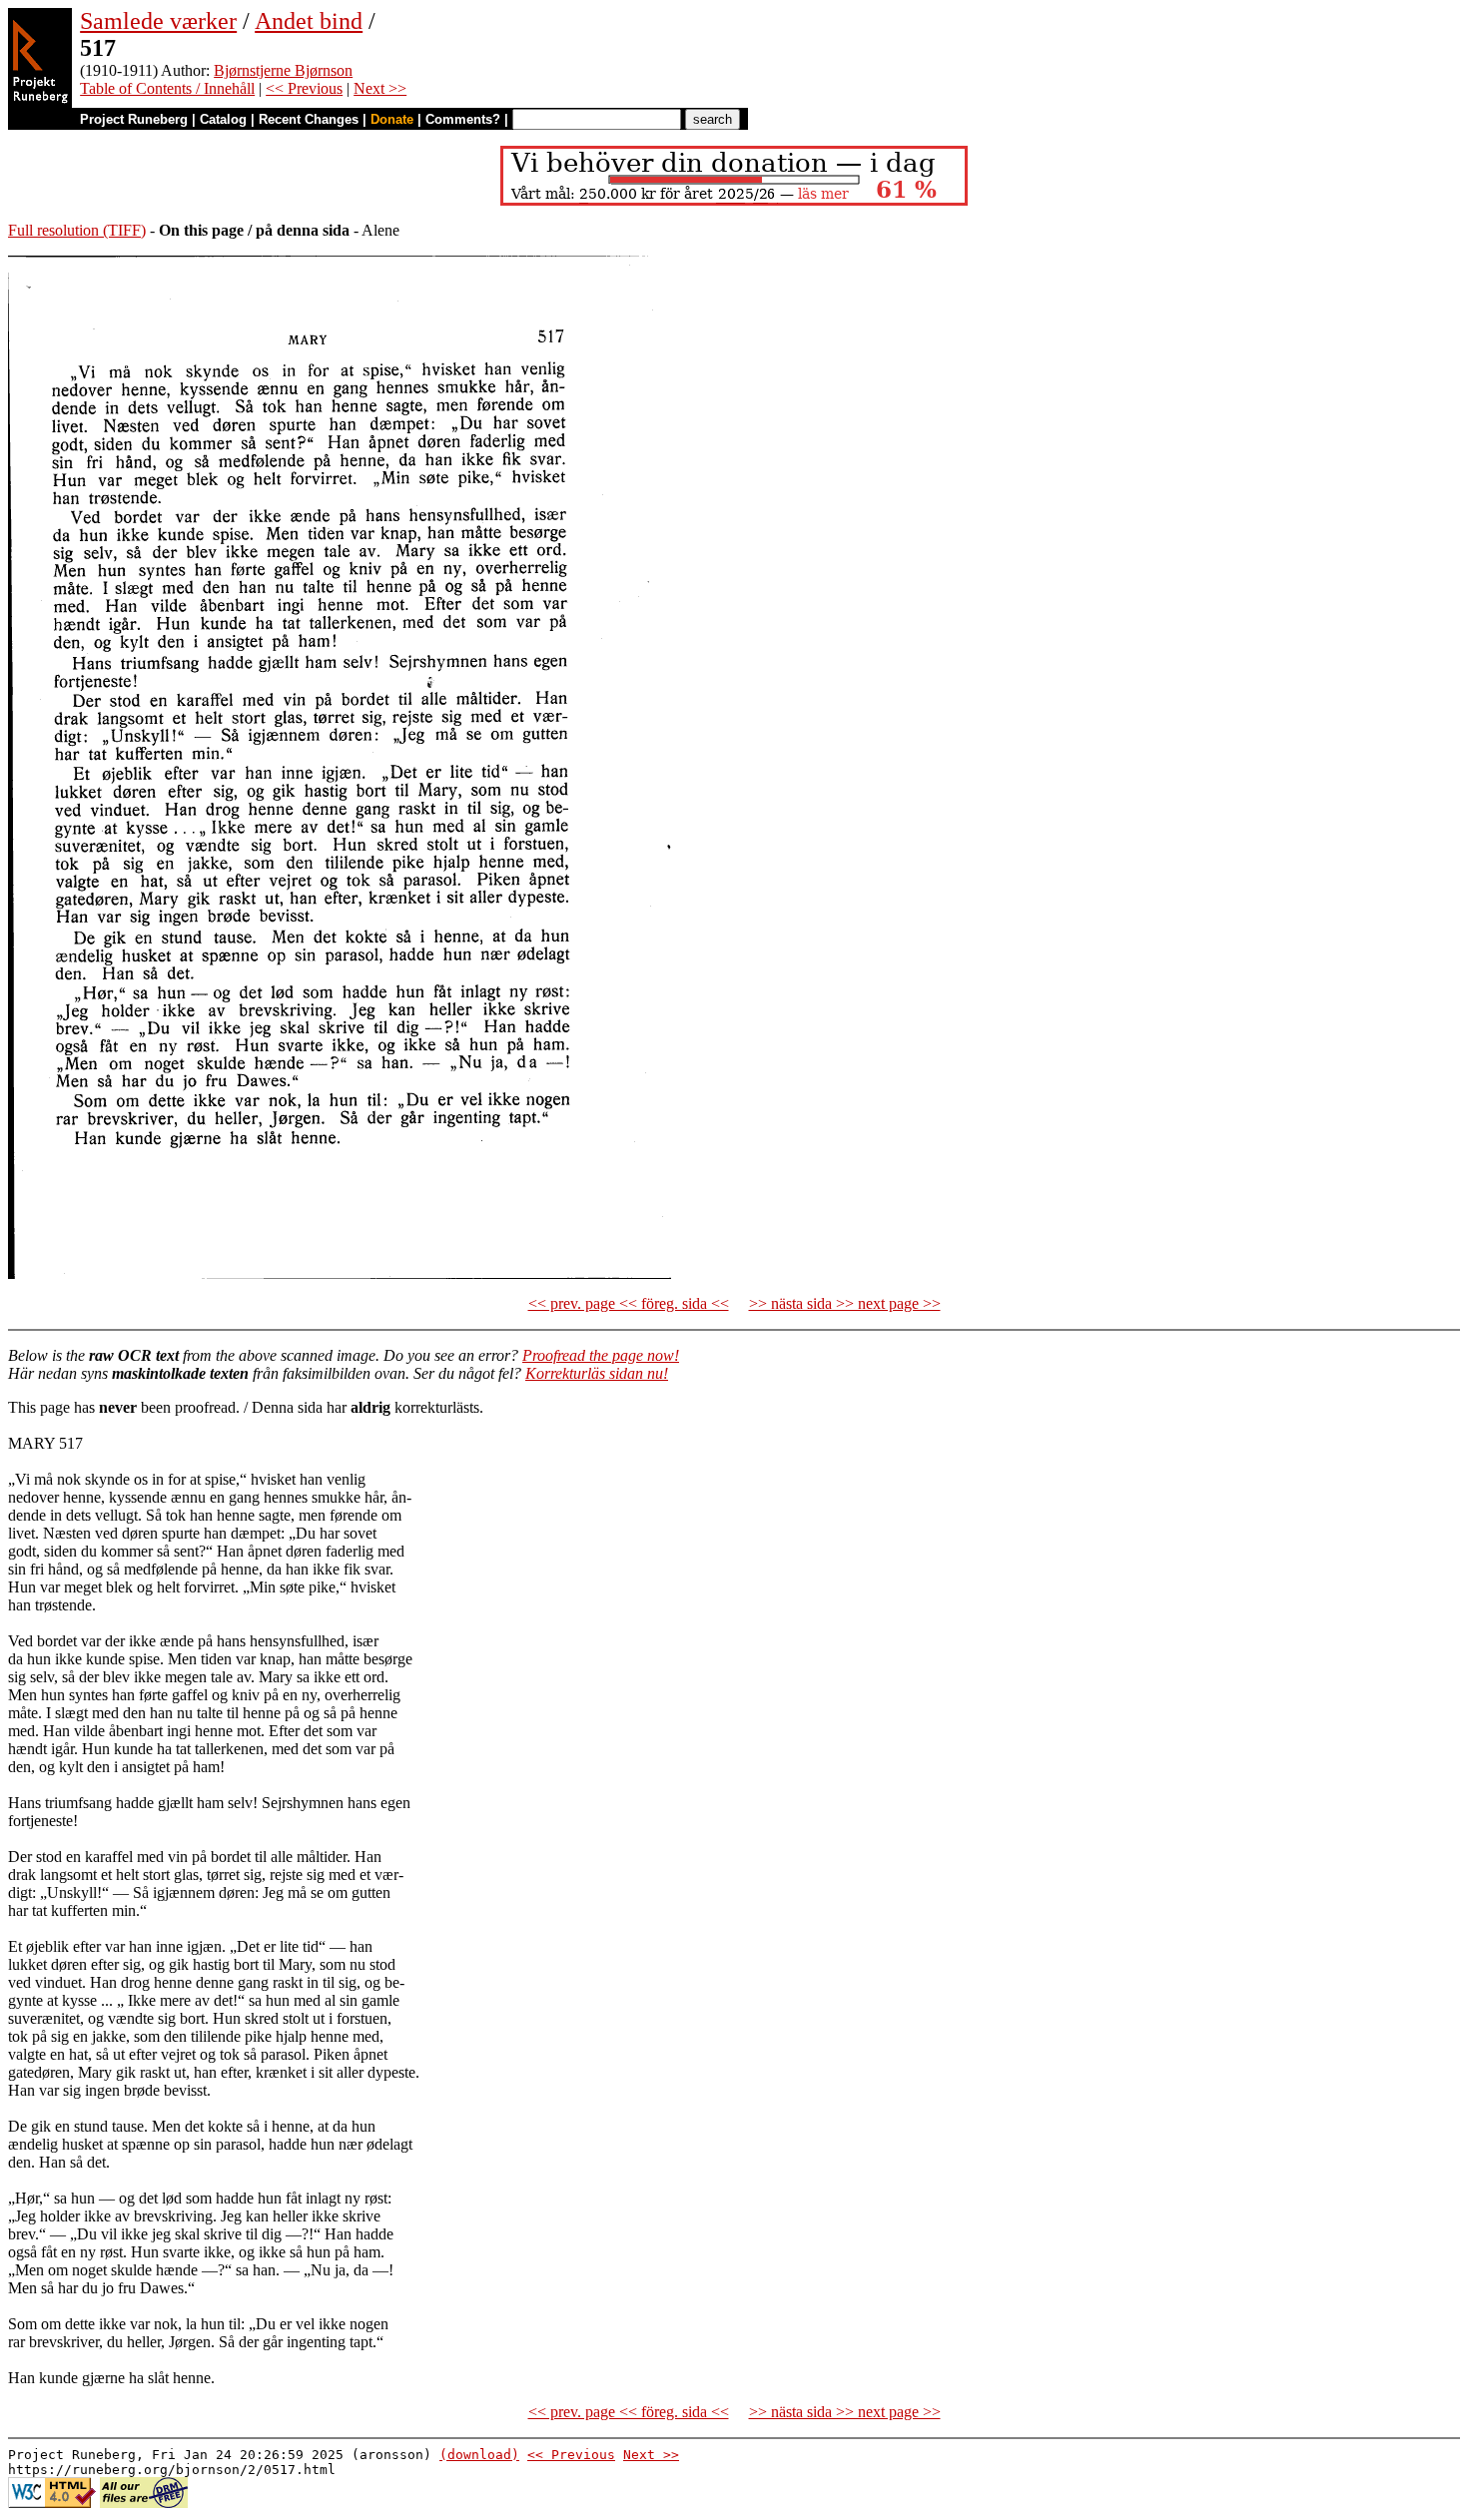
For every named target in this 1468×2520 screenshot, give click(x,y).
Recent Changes (309, 119)
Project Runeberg (134, 119)
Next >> (380, 88)
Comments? (463, 119)
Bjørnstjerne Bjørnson (283, 70)
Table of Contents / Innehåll (167, 88)
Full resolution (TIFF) (77, 230)
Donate (392, 119)
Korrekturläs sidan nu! (597, 1373)
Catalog (223, 119)
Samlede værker (158, 21)
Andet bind (309, 21)
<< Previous (304, 88)
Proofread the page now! (601, 1355)
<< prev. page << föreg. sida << (629, 1303)
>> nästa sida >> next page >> (845, 1303)
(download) (479, 2455)
